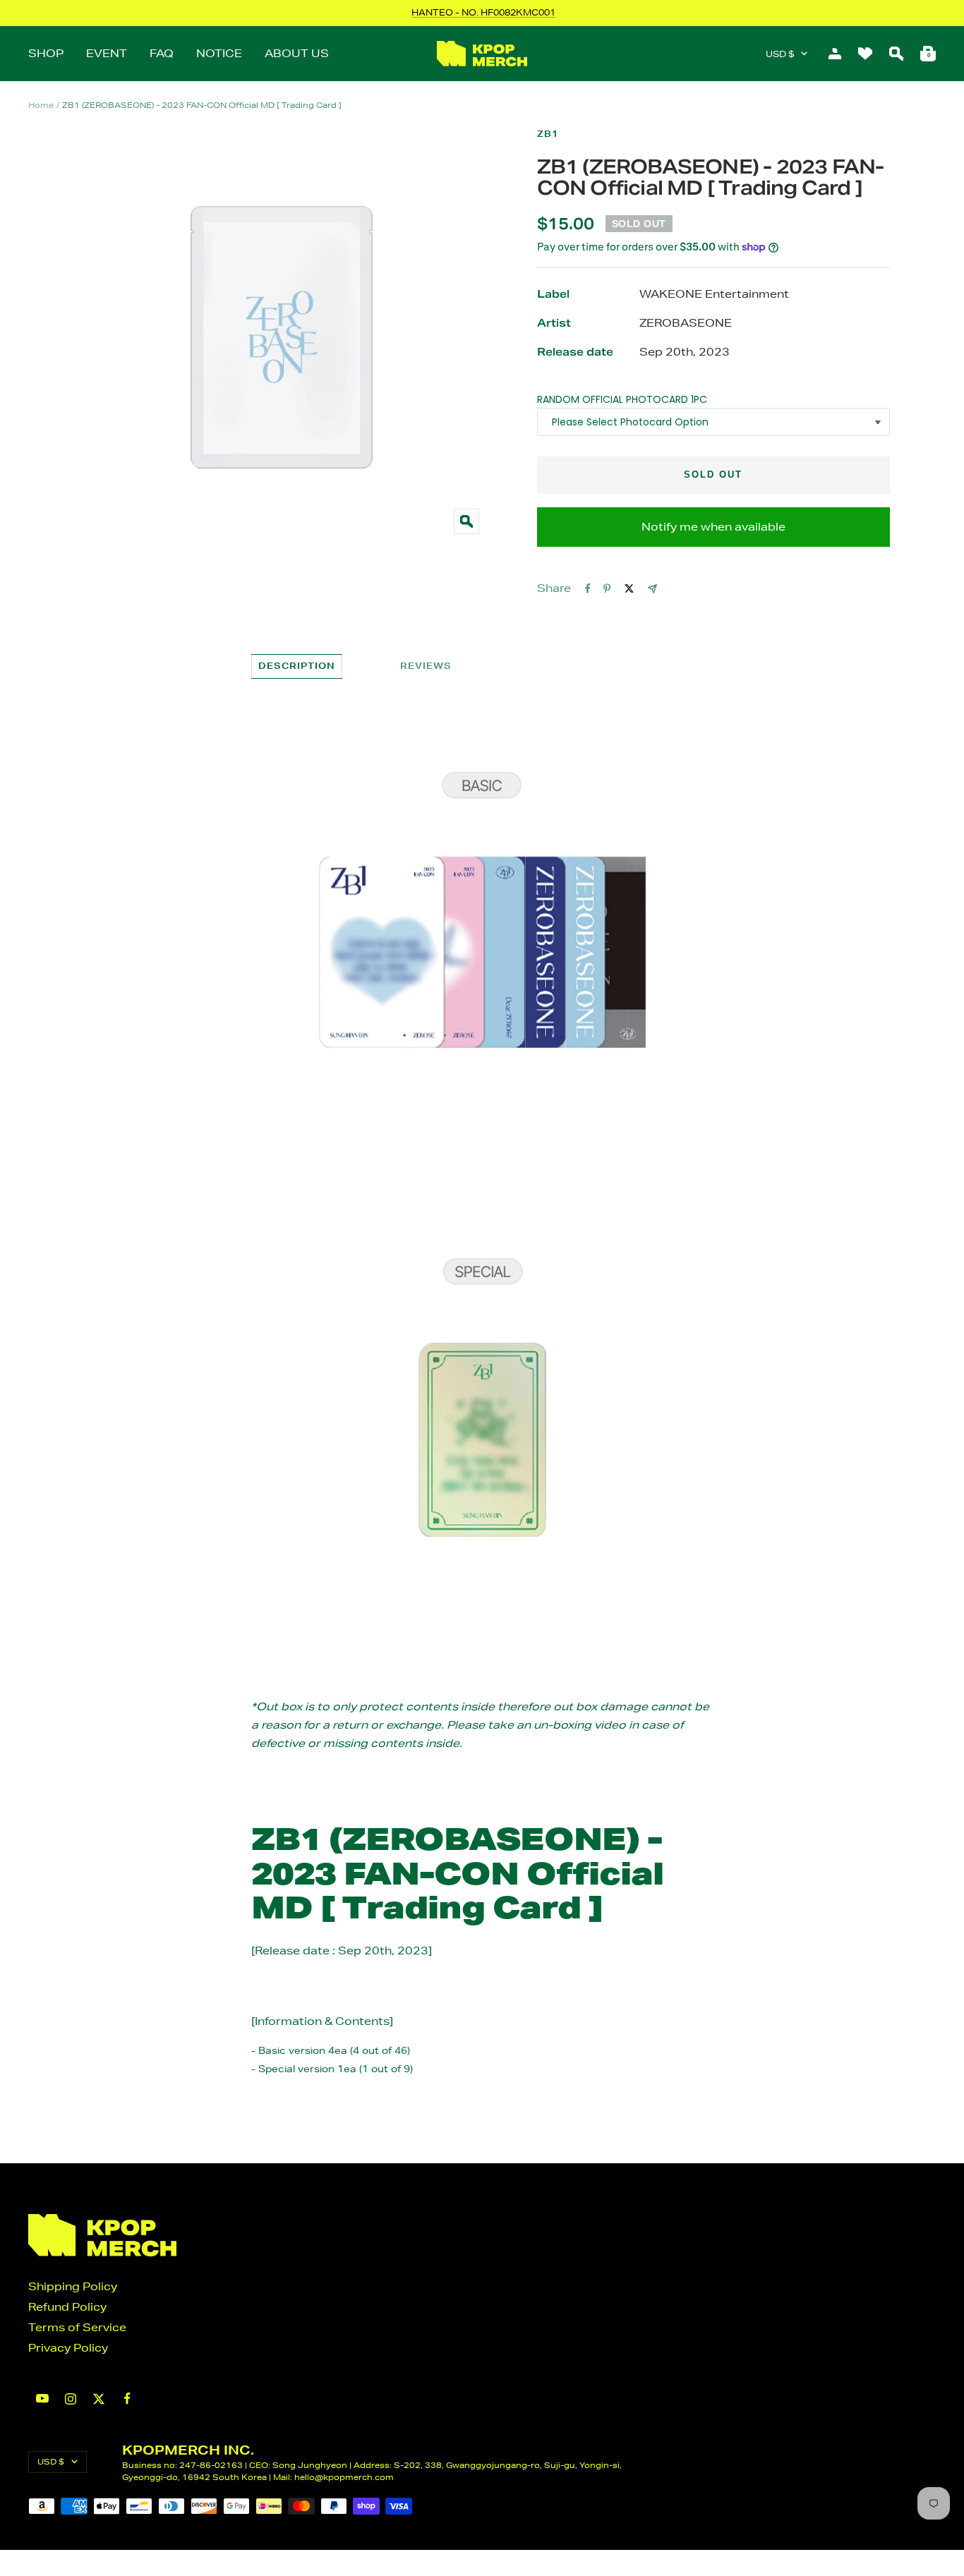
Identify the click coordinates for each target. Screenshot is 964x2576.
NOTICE (219, 53)
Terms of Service (77, 2327)
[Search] (896, 54)
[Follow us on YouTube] (42, 2399)
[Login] (835, 54)
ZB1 (548, 134)
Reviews (426, 666)
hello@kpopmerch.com (344, 2477)
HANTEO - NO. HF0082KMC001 (483, 12)
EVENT (107, 53)
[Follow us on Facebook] (127, 2399)
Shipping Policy (73, 2286)
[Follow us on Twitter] (99, 2399)
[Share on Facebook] (588, 588)
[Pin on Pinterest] (607, 588)
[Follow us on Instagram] (71, 2399)
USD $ (780, 54)
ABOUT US (297, 53)
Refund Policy (67, 2307)
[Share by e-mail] (652, 589)
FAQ (162, 53)
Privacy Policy (68, 2348)
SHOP (46, 53)
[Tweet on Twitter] (629, 588)
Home (41, 105)
